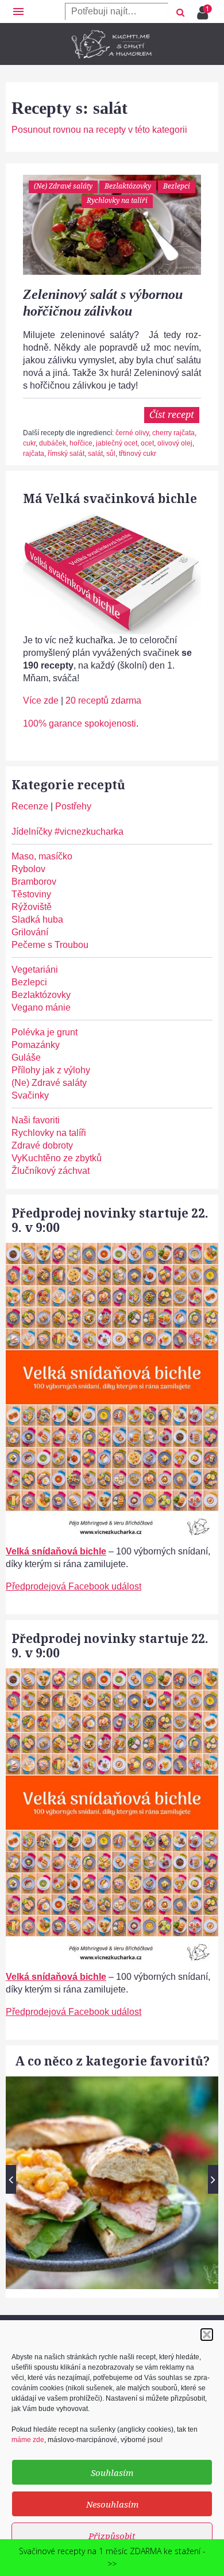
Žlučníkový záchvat (51, 1171)
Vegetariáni (35, 970)
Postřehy (73, 806)
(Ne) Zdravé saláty (63, 186)
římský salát (66, 454)
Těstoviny (31, 894)
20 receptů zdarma (103, 700)
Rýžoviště (32, 907)
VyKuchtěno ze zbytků (57, 1158)
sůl (111, 454)
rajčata (34, 454)
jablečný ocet (117, 443)
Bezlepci (177, 186)
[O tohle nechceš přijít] (204, 9)
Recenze (30, 806)
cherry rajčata (173, 433)
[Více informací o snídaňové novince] (112, 1249)
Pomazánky (36, 1045)
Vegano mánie (41, 1007)
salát (95, 454)
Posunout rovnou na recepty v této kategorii (99, 130)
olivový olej (175, 443)
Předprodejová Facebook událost (74, 1586)
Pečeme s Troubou (50, 945)
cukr (29, 443)
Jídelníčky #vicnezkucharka (67, 832)
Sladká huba (37, 920)
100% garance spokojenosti (80, 723)
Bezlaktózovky (128, 186)
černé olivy (132, 433)
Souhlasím (112, 2473)
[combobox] (117, 11)
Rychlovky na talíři (117, 200)
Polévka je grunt (45, 1032)
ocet (147, 443)
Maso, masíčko (42, 856)
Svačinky (30, 1095)
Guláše (26, 1057)
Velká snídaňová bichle (56, 1551)
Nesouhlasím (112, 2504)
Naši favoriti (36, 1120)
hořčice (81, 443)
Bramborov (34, 882)
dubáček (53, 443)
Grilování (30, 932)
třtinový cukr (138, 454)
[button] (207, 2335)
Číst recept (172, 414)
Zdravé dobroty (42, 1145)
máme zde (28, 2440)
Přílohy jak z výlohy (51, 1070)
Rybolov (28, 869)
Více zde (41, 700)
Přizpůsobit (112, 2536)
